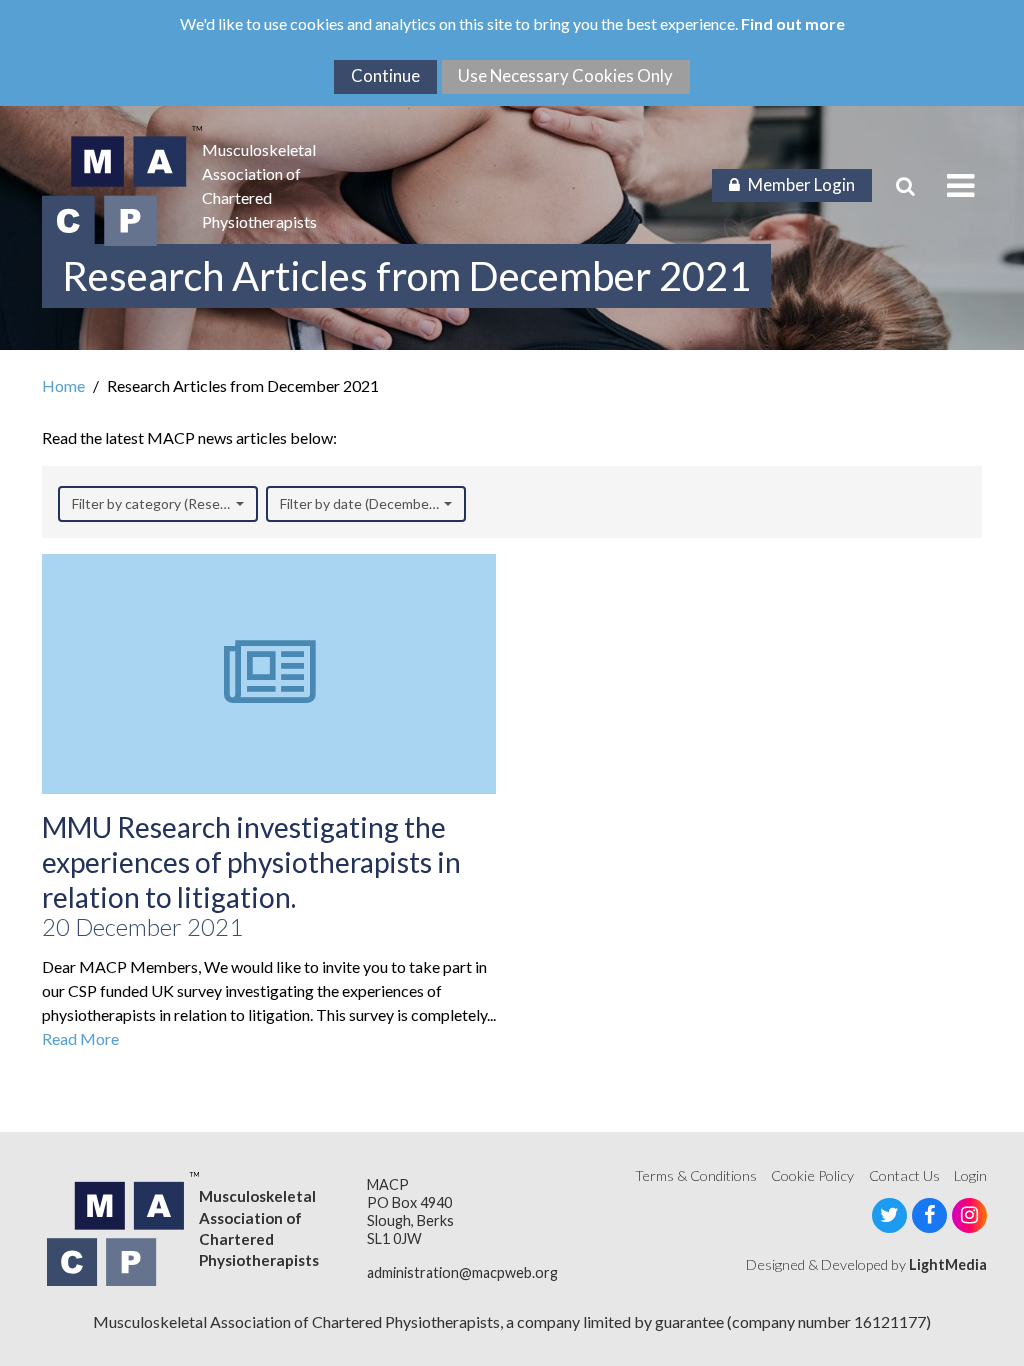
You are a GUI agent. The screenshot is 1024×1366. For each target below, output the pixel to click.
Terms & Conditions (696, 1175)
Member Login (801, 184)
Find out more (793, 23)
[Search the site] (905, 186)
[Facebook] (929, 1215)
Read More (80, 1038)
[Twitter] (889, 1215)
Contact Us (904, 1175)
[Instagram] (969, 1215)
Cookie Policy (812, 1175)
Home (63, 385)
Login (970, 1175)
